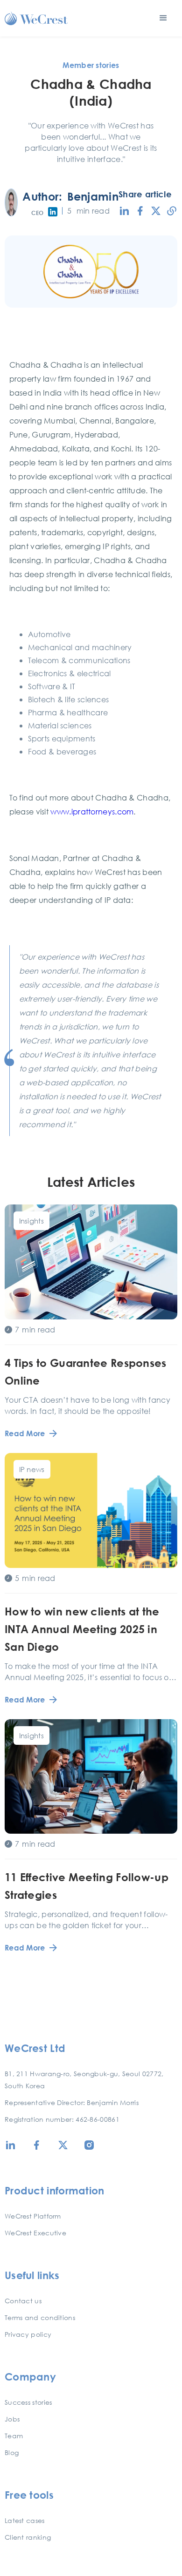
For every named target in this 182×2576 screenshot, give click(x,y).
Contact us (23, 2301)
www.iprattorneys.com (92, 811)
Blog (12, 2452)
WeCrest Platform (33, 2216)
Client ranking (28, 2537)
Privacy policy (28, 2334)
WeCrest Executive (35, 2233)
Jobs (12, 2419)
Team (14, 2436)
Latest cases (25, 2520)
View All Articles (91, 1994)
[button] (163, 18)
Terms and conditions (40, 2317)
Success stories (28, 2402)
